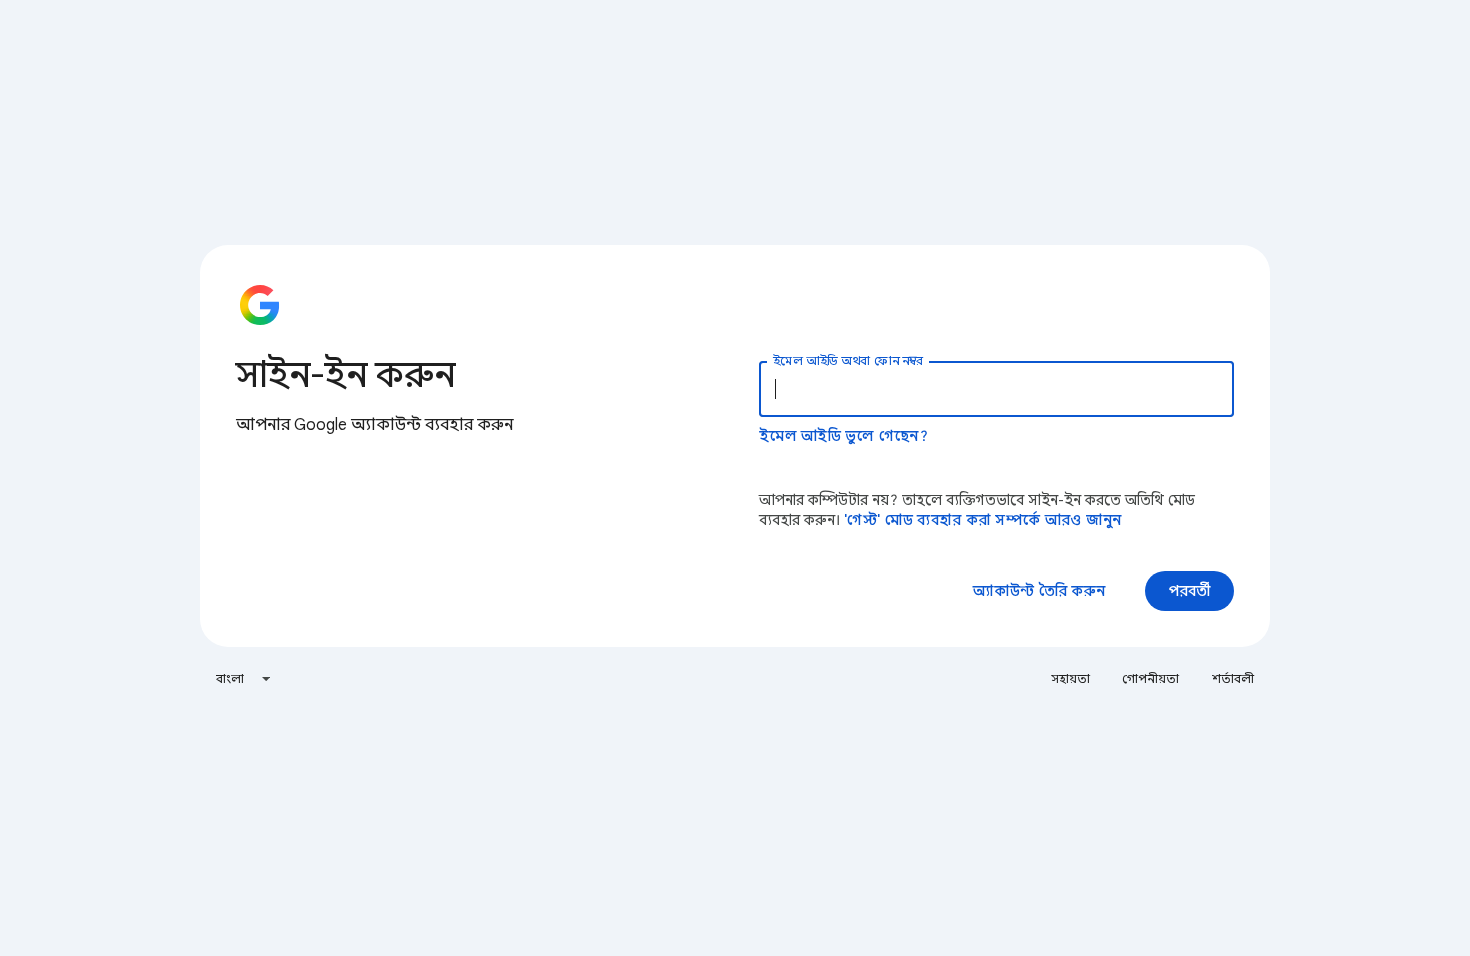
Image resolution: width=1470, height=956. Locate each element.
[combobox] (244, 679)
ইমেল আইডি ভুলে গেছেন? (843, 436)
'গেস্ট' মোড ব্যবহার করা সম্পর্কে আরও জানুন (982, 520)
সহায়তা (1070, 678)
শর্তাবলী (1233, 678)
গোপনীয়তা (1151, 678)
